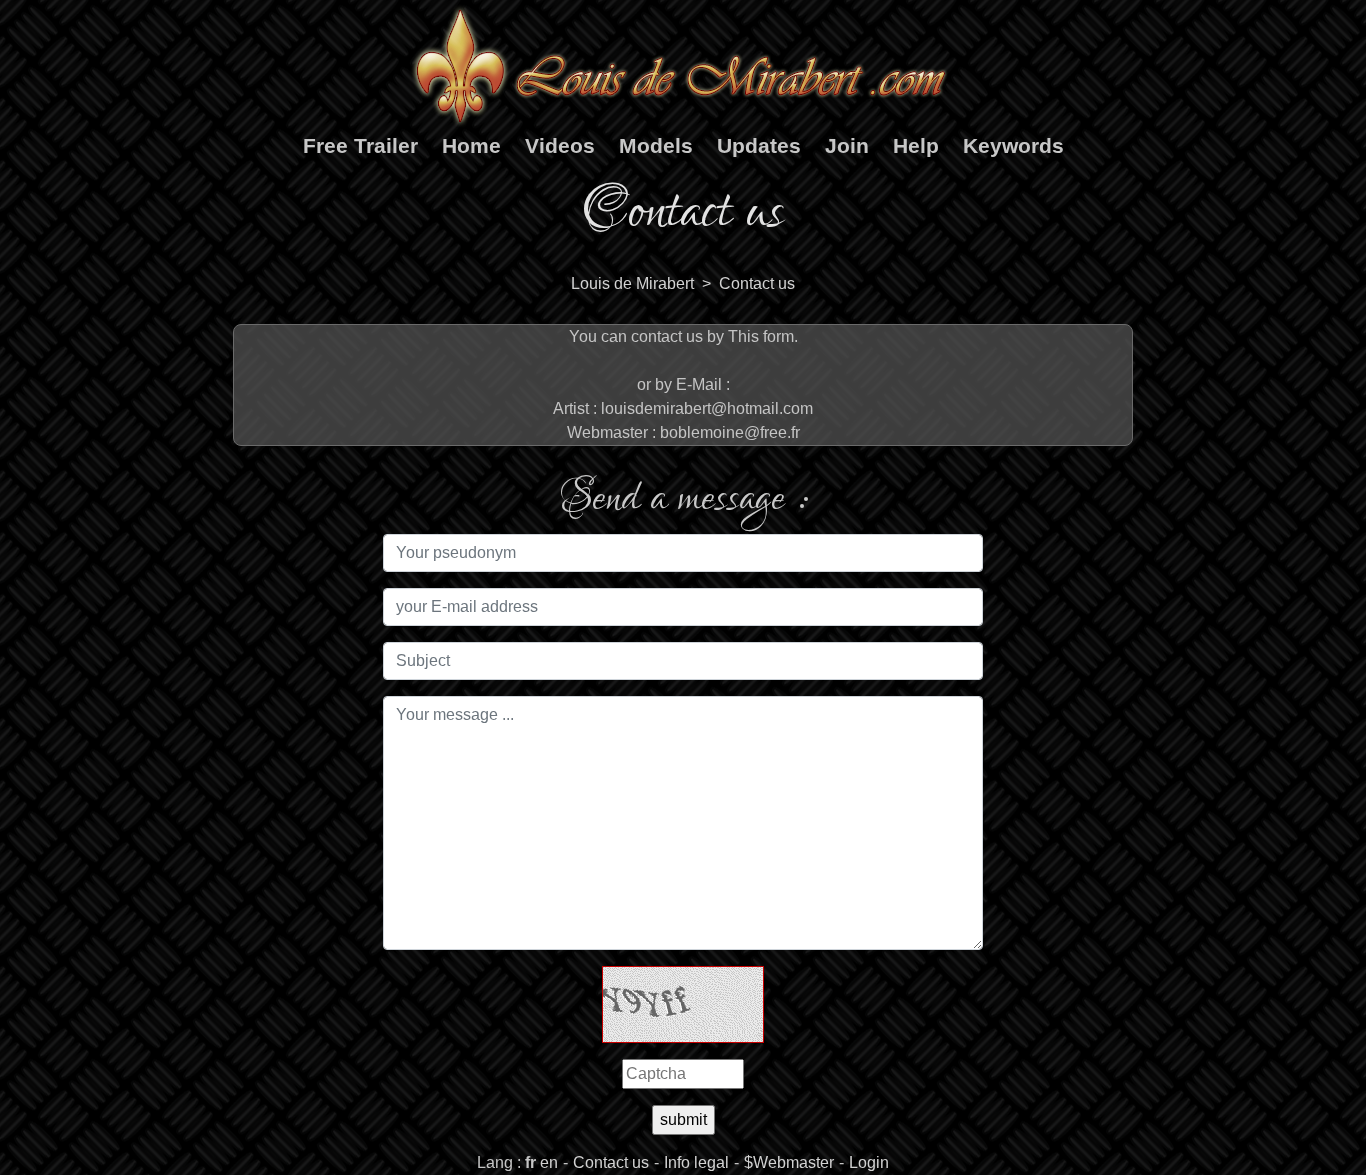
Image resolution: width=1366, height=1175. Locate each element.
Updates (759, 145)
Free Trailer (360, 145)
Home (471, 145)
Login (869, 1162)
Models (656, 145)
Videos (560, 145)
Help (916, 145)
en (549, 1162)
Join (847, 145)
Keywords (1013, 145)
